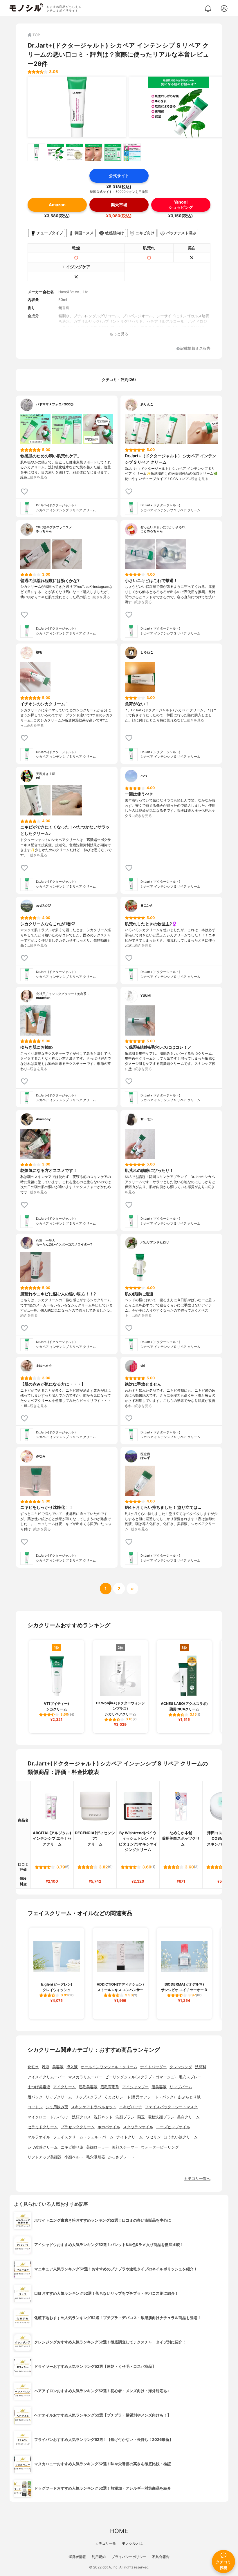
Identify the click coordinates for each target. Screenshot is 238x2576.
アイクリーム (64, 2087)
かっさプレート (121, 2157)
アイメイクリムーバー (46, 2077)
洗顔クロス (81, 2117)
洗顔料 (201, 2067)
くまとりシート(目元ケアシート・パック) (140, 2097)
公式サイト (119, 176)
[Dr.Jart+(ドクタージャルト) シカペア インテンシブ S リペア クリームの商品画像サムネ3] (75, 152)
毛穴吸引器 (96, 2157)
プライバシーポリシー (129, 2557)
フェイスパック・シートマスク (171, 2107)
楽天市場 (119, 205)
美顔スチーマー (125, 2147)
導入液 (72, 2067)
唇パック (35, 2097)
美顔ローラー (98, 2147)
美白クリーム (188, 2117)
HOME (119, 2531)
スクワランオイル (138, 2127)
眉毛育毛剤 (110, 2087)
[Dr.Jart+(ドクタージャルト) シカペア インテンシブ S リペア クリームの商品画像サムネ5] (113, 152)
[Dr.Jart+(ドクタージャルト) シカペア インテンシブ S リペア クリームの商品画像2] (178, 107)
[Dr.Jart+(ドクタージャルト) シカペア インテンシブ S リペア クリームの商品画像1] (77, 107)
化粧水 (33, 2067)
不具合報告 (161, 2557)
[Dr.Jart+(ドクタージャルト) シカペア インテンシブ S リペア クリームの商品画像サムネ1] (36, 152)
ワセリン (153, 2137)
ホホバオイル (109, 2127)
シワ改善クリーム (43, 2147)
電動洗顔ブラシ (161, 2117)
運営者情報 (77, 2557)
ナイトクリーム (130, 2137)
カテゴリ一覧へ (197, 2179)
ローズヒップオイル (173, 2127)
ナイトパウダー (153, 2067)
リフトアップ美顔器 (45, 2157)
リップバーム (181, 2087)
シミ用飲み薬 (57, 2107)
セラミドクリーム (43, 2127)
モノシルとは (132, 2543)
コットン (35, 2107)
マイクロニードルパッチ (48, 2117)
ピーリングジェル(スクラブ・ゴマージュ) (140, 2077)
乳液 (46, 2067)
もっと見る (119, 334)
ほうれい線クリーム (181, 2137)
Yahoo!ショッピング (181, 204)
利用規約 (99, 2557)
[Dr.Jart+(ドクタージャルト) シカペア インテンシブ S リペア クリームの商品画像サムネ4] (94, 152)
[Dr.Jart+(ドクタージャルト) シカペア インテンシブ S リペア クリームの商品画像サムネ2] (55, 152)
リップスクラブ (88, 2097)
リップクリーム (59, 2097)
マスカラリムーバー (85, 2077)
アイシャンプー (135, 2087)
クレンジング (181, 2067)
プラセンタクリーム (78, 2127)
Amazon (57, 205)
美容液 (58, 2067)
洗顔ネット (103, 2117)
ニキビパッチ (131, 2107)
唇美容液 (159, 2087)
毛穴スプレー (190, 2077)
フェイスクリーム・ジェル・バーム (83, 2137)
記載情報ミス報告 (195, 349)
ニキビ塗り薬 (72, 2147)
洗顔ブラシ (125, 2117)
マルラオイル (39, 2137)
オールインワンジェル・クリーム (109, 2067)
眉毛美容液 (88, 2087)
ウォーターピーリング (160, 2147)
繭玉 (141, 2117)
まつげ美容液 (39, 2087)
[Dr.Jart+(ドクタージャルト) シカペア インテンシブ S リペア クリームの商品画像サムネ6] (132, 152)
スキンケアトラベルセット (94, 2107)
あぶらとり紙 (189, 2097)
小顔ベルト (74, 2157)
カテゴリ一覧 (106, 2543)
